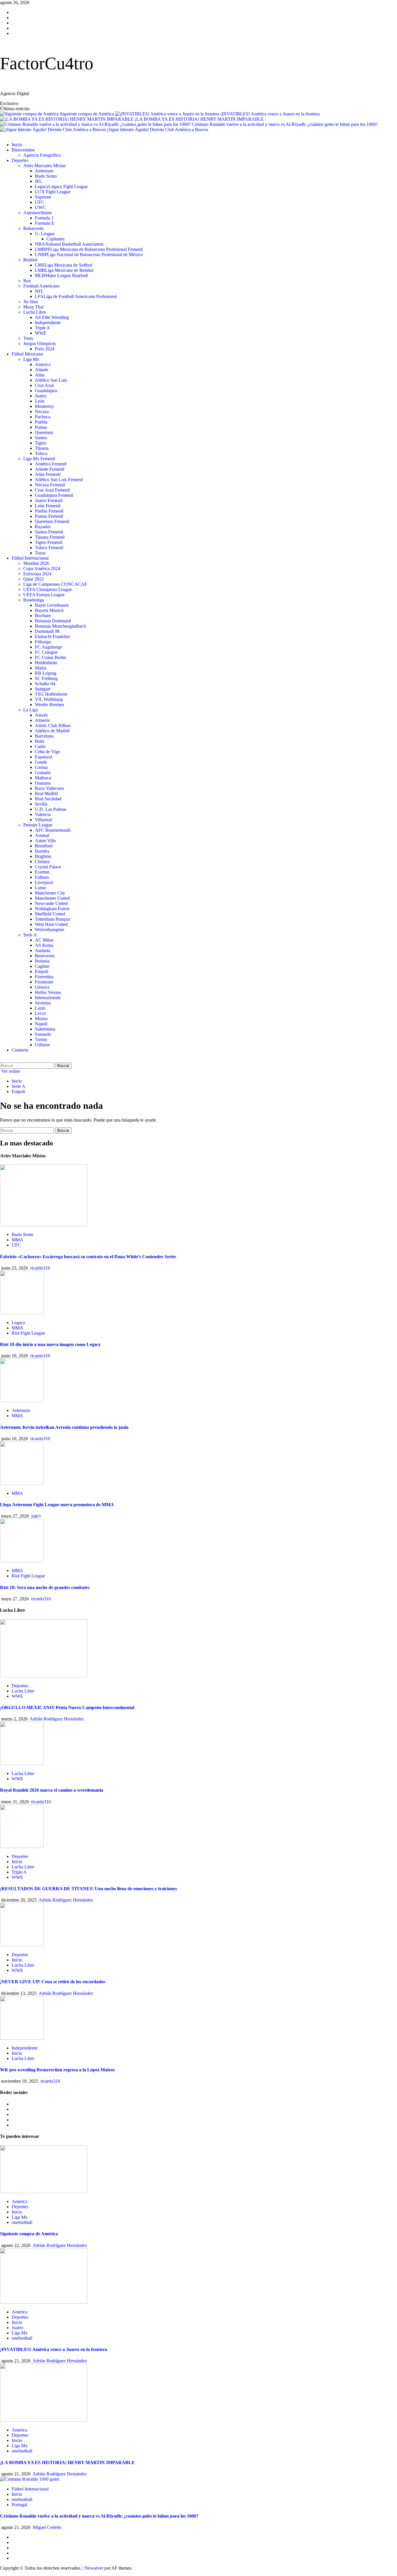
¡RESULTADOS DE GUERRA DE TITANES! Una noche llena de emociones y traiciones (88, 1889)
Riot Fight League (28, 1333)
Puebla (41, 422)
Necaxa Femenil (50, 485)
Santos (41, 438)
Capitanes (56, 239)
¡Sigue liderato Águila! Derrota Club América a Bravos (158, 130)
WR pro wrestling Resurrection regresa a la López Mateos (57, 2070)
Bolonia (42, 961)
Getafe (41, 762)
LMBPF (89, 249)
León (40, 401)
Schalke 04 (45, 684)
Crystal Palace (48, 867)
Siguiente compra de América (87, 114)
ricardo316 (40, 1268)
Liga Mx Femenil (39, 459)
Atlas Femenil (48, 474)
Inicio (17, 145)
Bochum (43, 616)
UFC (40, 202)
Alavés (41, 715)
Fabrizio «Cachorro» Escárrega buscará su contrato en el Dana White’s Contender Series (88, 1257)
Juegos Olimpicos (40, 343)
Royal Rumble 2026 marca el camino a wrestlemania (52, 1790)
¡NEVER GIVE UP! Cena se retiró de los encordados (53, 1982)
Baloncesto (33, 228)
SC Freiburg (46, 678)
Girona (41, 767)
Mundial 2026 (36, 563)
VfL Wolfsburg (49, 699)
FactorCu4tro (47, 63)
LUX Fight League (53, 192)
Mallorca (43, 778)
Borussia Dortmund (53, 621)
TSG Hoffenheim (51, 694)
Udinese (42, 1045)
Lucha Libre (35, 312)
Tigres (41, 443)
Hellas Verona (48, 992)
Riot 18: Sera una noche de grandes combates (45, 1587)
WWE (41, 333)
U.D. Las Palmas (51, 809)
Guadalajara (46, 391)
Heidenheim (46, 663)
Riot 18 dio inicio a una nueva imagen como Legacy (50, 1344)
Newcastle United (51, 903)
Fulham (42, 877)
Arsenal (42, 835)
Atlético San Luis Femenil (59, 480)
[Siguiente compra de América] (44, 2192)
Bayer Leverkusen (52, 605)
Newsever (94, 2568)
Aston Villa (45, 841)
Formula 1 (44, 218)
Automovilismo (37, 213)
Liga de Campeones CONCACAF (55, 584)
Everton (42, 872)
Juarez (41, 396)
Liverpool (44, 882)
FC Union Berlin (50, 657)
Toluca (41, 453)
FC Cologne (46, 652)
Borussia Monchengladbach (60, 626)
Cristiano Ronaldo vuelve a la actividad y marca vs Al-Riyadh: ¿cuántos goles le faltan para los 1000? (285, 124)
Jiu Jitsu (31, 302)
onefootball (22, 2222)
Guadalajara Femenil (54, 495)
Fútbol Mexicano (27, 354)
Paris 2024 (45, 349)
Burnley (42, 851)
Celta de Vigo (48, 752)
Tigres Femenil (49, 542)
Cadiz (40, 746)
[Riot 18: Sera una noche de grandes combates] (22, 1561)
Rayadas (43, 527)
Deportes (20, 160)
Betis (40, 741)
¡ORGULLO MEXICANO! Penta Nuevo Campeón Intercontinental (67, 1707)
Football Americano (41, 286)
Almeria (42, 720)
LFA (76, 296)
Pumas (41, 427)
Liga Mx (31, 359)
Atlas (40, 375)
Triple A (42, 328)
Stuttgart (43, 689)
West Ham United (51, 924)
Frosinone (44, 982)
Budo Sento (46, 176)
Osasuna (43, 783)
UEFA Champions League (48, 589)
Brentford (44, 846)
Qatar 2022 (34, 579)
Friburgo (43, 642)
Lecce (40, 1013)
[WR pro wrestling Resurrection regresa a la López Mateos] (22, 2038)
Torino (41, 1039)
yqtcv (36, 1516)
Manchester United (52, 898)
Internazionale (48, 998)
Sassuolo (43, 1034)
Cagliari (42, 966)
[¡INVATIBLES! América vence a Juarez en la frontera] (44, 2302)
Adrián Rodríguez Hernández (57, 1719)
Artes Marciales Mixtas (44, 166)
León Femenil (48, 506)
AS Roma (44, 945)
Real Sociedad (48, 799)
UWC (40, 207)
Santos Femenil (49, 532)
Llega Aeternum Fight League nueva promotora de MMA (57, 1505)
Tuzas (40, 553)
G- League (45, 234)
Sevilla (41, 804)
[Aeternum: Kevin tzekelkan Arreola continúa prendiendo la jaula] (22, 1401)
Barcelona (44, 736)
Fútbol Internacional (30, 558)
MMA (17, 1240)
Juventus (43, 1003)
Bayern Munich (49, 610)
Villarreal (43, 820)
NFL (39, 291)
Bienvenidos (23, 150)
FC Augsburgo (49, 647)
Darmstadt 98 (47, 631)
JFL (39, 181)
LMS (64, 265)
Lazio (40, 1008)
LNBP (89, 255)
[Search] (2, 1060)
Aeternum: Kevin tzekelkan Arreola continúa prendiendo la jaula (64, 1427)
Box (27, 281)
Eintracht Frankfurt (52, 637)
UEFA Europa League (44, 595)
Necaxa (42, 412)
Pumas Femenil (49, 516)
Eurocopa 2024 (37, 574)
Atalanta (43, 950)
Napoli (41, 1024)
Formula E (45, 223)
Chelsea (42, 862)
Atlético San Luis (51, 380)
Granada (43, 773)
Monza (41, 1019)
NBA (69, 244)
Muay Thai (33, 307)
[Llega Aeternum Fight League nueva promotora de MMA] (22, 1483)
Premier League (38, 825)
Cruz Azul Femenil (52, 490)
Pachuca (43, 417)
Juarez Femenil (49, 500)
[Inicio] (2, 135)
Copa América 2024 (42, 568)
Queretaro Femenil (52, 521)
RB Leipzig (46, 673)
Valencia (43, 814)
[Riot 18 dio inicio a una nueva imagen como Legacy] (22, 1313)
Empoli (42, 971)
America (43, 364)
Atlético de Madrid (52, 731)
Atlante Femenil (50, 469)
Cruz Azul (44, 385)
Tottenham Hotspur (53, 919)
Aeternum (44, 171)
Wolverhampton (50, 930)
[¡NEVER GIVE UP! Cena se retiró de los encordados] (22, 1945)
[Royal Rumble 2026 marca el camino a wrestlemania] (22, 1764)
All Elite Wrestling (52, 317)
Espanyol (43, 757)
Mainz (41, 668)
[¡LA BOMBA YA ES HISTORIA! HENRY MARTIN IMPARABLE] (44, 2420)
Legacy (61, 186)
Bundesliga (34, 600)
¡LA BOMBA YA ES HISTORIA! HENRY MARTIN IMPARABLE (199, 119)
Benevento (45, 956)
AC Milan (44, 940)
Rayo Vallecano (49, 788)
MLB (61, 275)
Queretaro (44, 432)
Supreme (43, 197)
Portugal (19, 2505)
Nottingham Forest (52, 909)
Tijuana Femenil (50, 537)
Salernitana (45, 1029)
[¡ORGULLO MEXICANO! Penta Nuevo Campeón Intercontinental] (44, 1676)
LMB (64, 270)
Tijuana (42, 448)
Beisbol (30, 260)
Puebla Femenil (49, 511)
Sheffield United (50, 914)
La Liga (31, 710)
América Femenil (51, 464)
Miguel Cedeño (47, 2527)
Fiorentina (44, 977)
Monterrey (44, 406)
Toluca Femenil (49, 548)
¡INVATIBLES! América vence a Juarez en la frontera (270, 114)
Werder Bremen (49, 705)
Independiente (48, 323)
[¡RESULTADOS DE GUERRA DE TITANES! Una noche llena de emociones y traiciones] (22, 1846)
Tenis (28, 338)
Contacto (20, 1050)
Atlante (42, 370)
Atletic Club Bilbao (53, 725)
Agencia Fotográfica (42, 155)
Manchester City (50, 893)
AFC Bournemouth (53, 830)
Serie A (30, 935)
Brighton (43, 856)
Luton (40, 888)
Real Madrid (46, 793)
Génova (42, 987)
